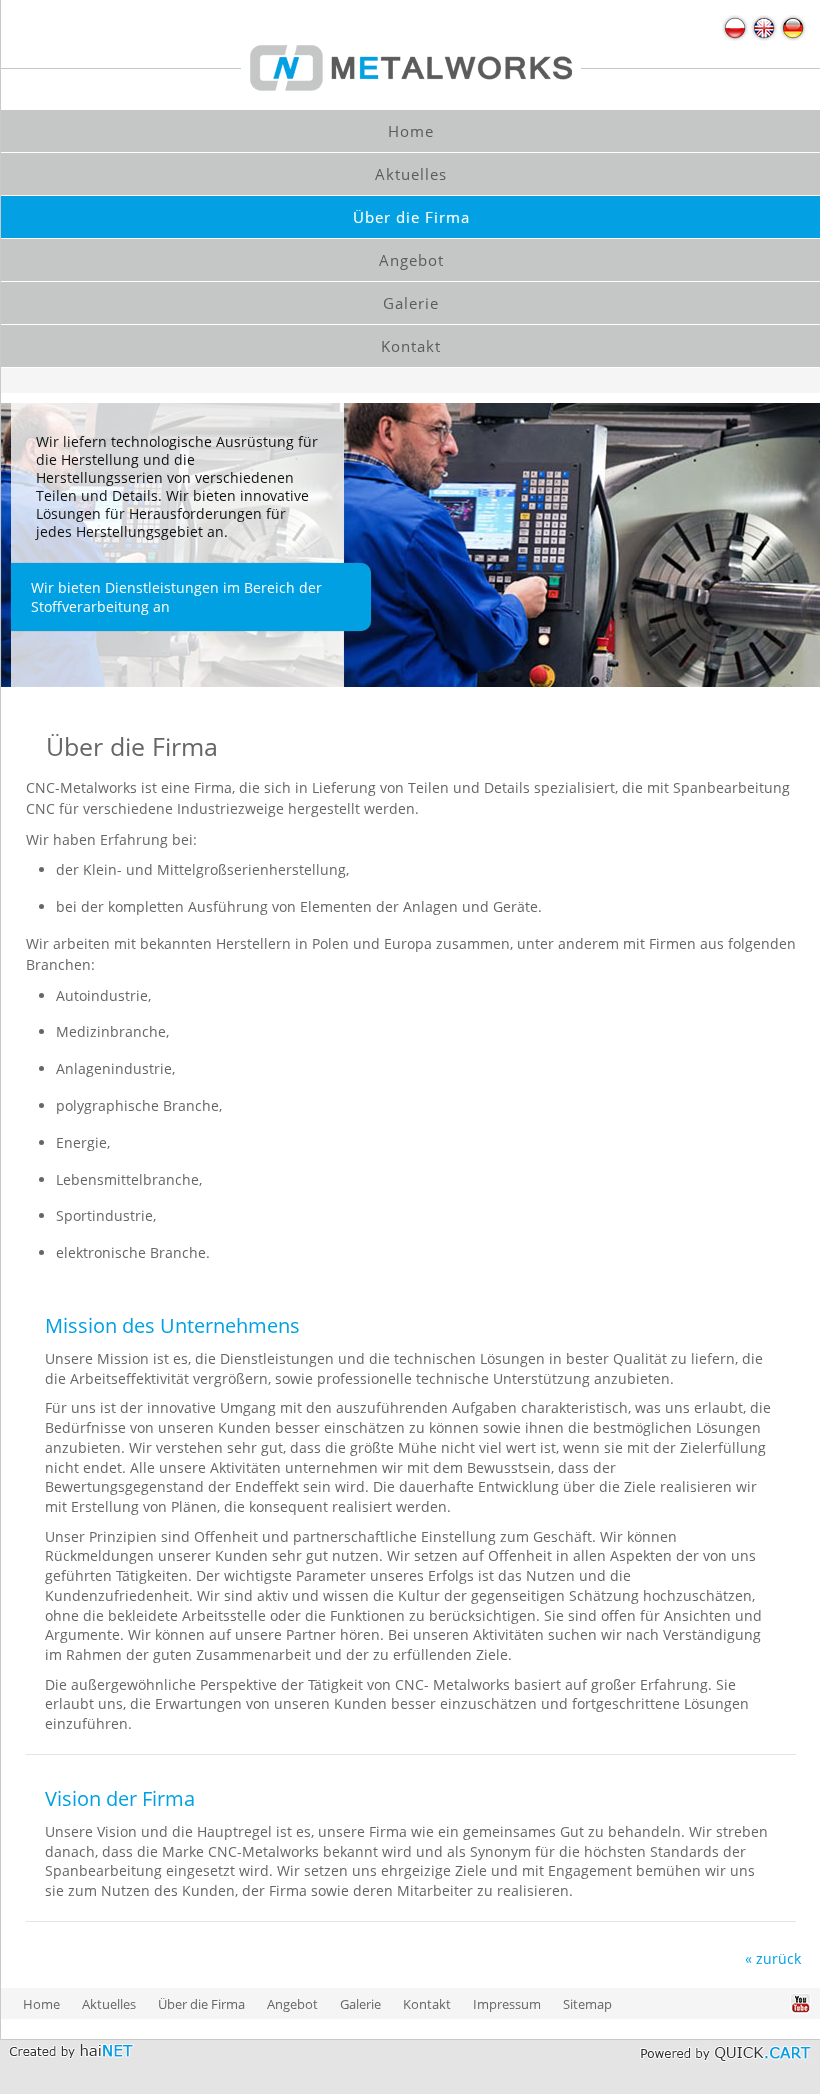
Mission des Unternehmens (172, 1325)
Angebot (292, 2004)
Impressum (507, 2004)
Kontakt (427, 2004)
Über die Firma (201, 2004)
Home (41, 2004)
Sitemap (587, 2004)
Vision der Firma (120, 1798)
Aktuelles (109, 2004)
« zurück (773, 1958)
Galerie (360, 2004)
